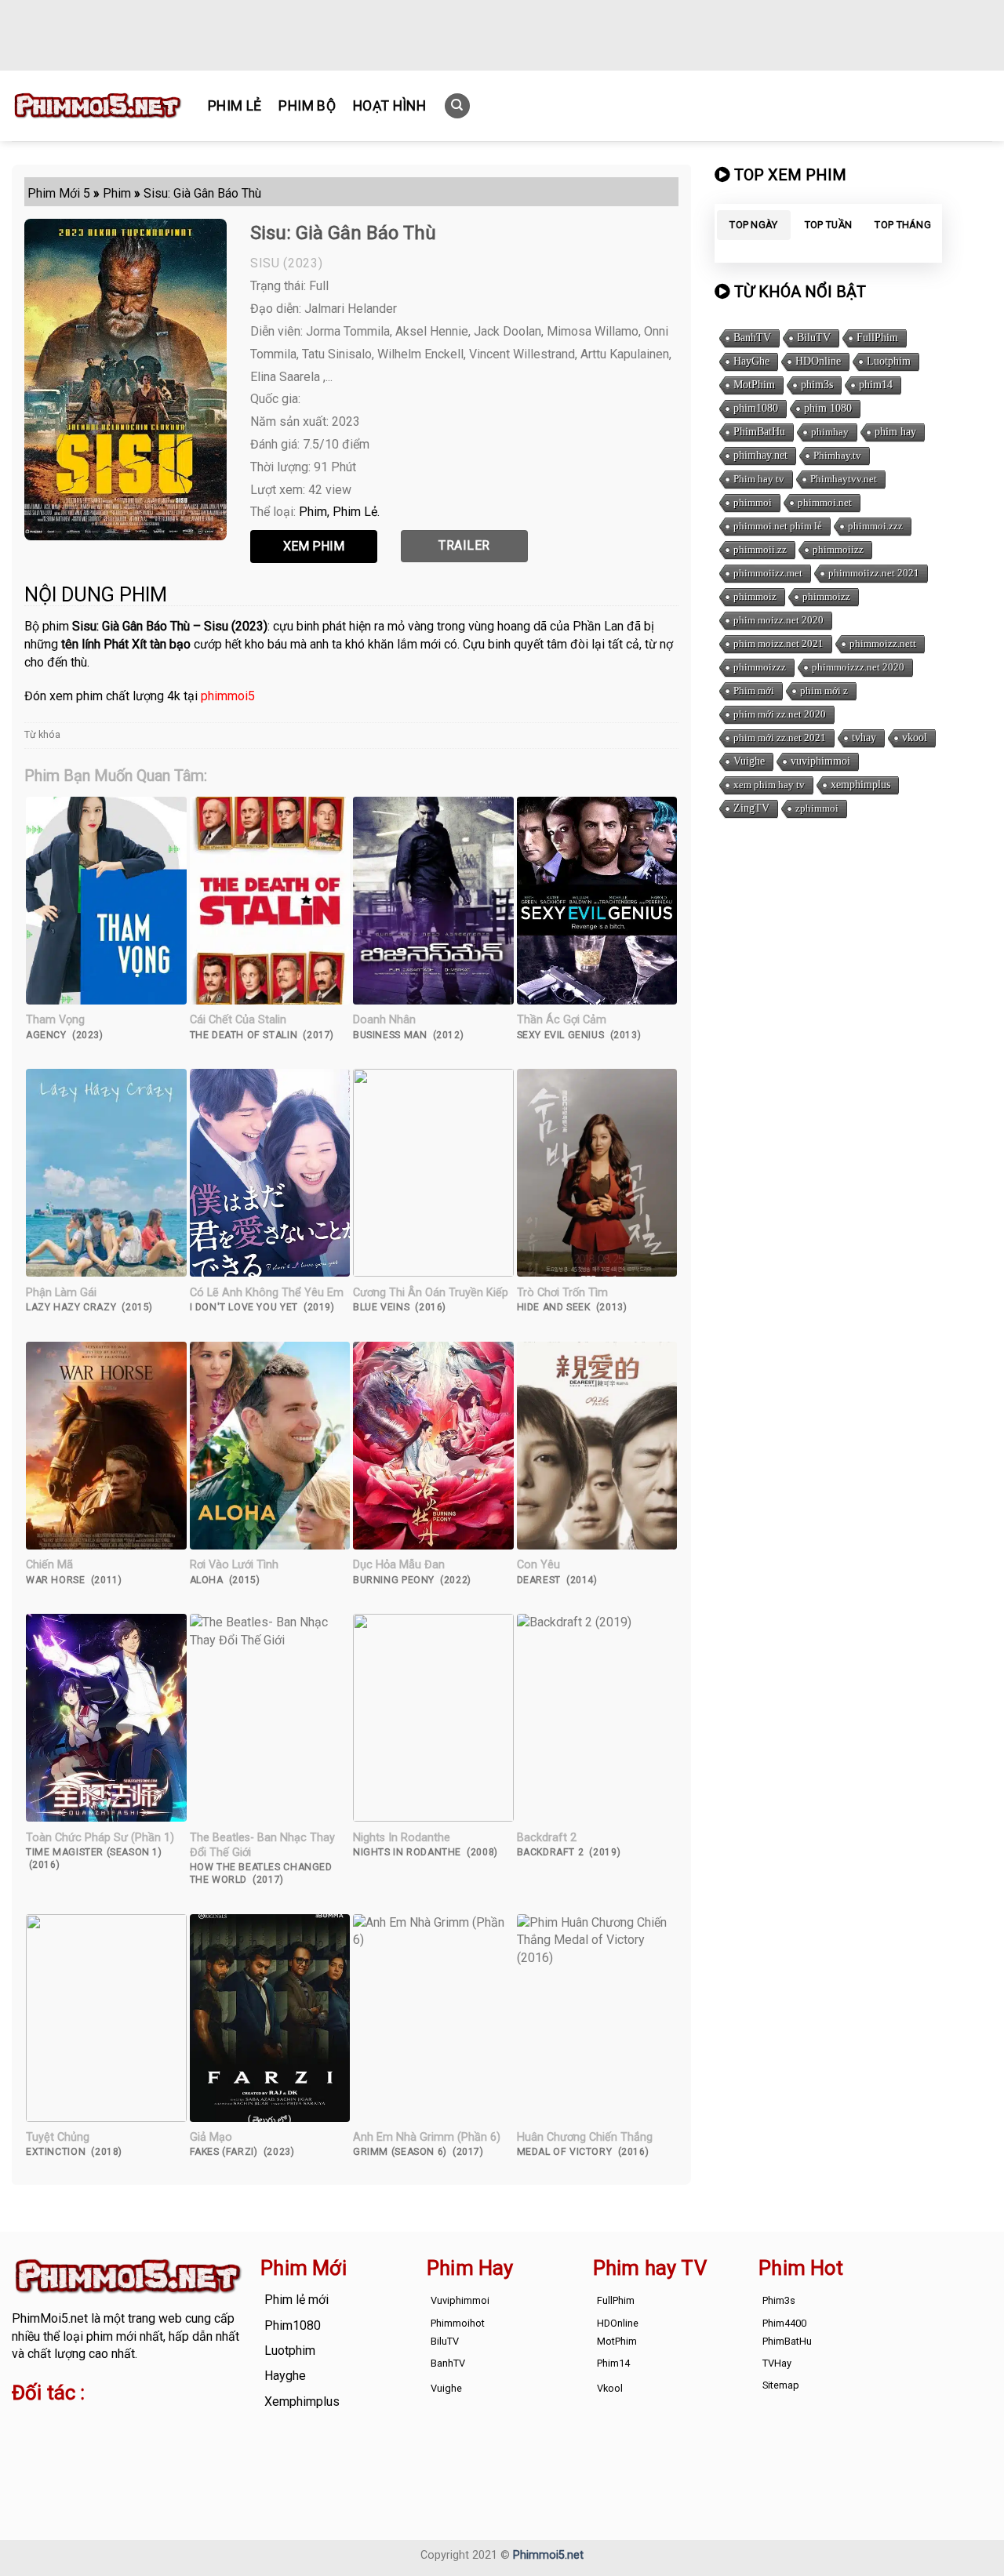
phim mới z (824, 690)
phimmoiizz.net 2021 (874, 573)
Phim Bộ (307, 106)
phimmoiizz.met (768, 573)
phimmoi (753, 502)
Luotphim (889, 361)
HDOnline (818, 361)
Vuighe (749, 761)
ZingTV (751, 808)
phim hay (895, 432)
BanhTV (752, 338)
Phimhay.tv (837, 455)
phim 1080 (828, 408)
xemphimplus (860, 785)
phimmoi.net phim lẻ (778, 526)
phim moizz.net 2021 (778, 643)
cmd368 (138, 2424)
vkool (915, 738)
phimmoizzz (760, 667)
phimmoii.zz (760, 549)
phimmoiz (755, 596)
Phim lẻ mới (296, 2300)
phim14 (876, 385)
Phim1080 (293, 2325)
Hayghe (285, 2376)
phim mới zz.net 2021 (780, 738)
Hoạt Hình (389, 106)
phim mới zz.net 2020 (780, 714)
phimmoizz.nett (883, 643)
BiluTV (814, 338)
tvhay (864, 738)
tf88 (23, 2424)
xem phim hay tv (769, 785)
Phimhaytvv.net (844, 479)
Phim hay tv (759, 479)
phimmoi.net (825, 502)
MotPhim (754, 385)
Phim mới (754, 690)
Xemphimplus (302, 2402)
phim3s (817, 385)
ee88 (122, 2442)
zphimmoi (817, 808)
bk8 (22, 2460)
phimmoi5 (228, 696)
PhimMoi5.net (50, 2318)
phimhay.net (760, 455)
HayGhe (751, 361)
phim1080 (756, 408)
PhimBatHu (759, 432)
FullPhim (877, 338)
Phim (313, 512)
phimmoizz (826, 596)
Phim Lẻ (235, 106)
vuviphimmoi (820, 761)
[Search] (457, 106)
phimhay (830, 432)
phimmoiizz (838, 549)
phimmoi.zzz (875, 526)
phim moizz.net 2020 (778, 620)
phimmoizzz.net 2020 (858, 667)
